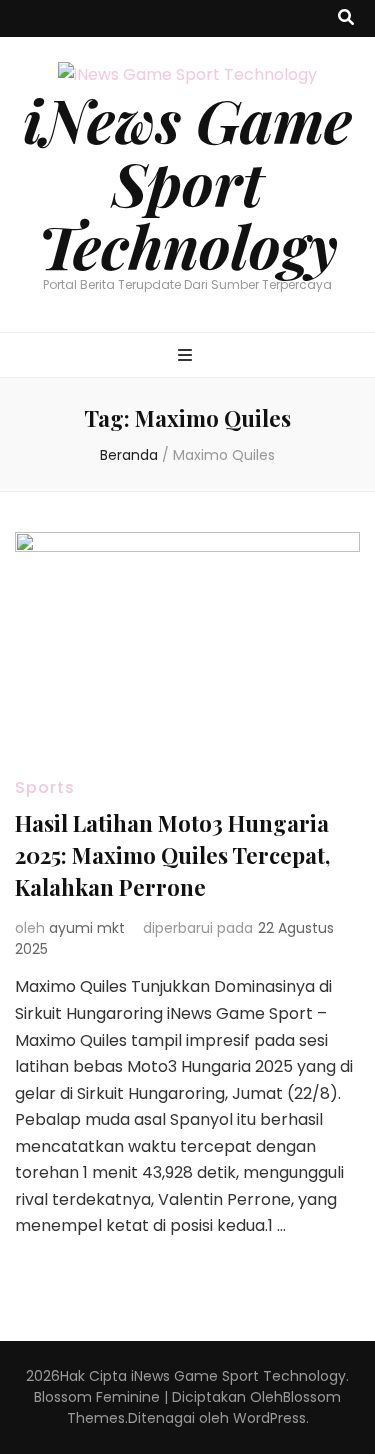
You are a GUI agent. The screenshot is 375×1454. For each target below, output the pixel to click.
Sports (45, 787)
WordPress (269, 1418)
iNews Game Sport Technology (187, 182)
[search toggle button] (346, 18)
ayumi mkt (87, 928)
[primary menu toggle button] (187, 356)
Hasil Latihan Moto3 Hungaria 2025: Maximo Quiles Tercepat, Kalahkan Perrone (172, 855)
